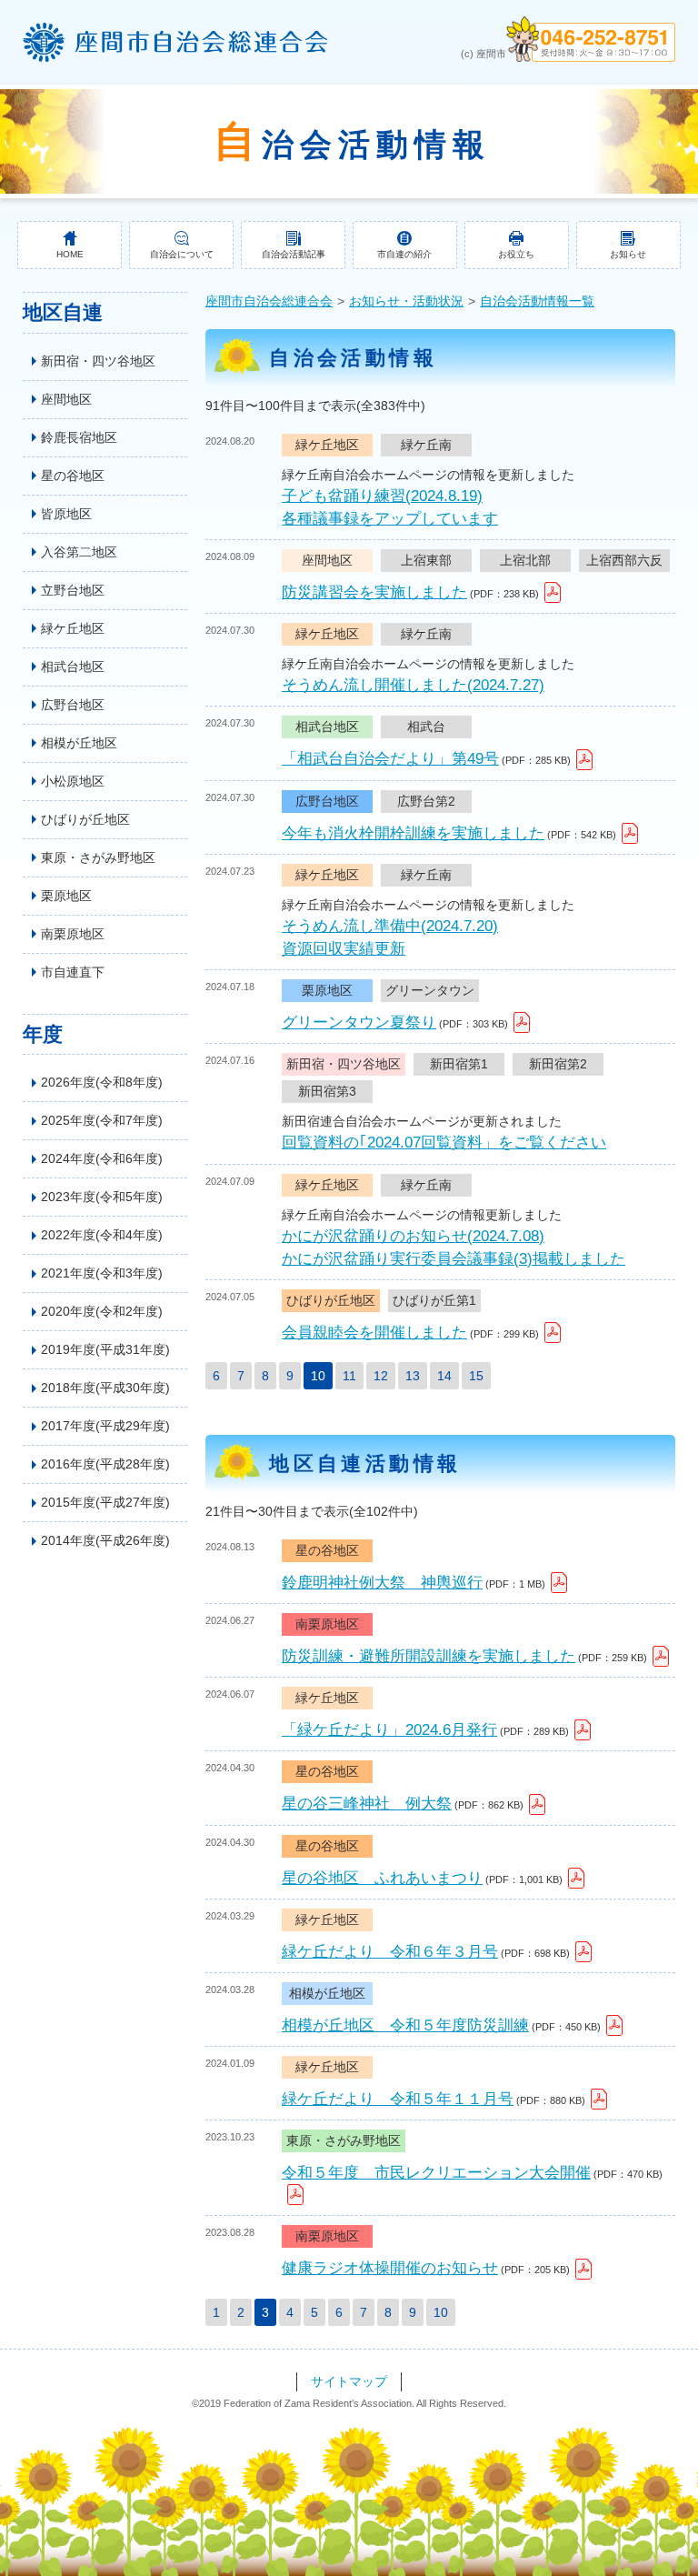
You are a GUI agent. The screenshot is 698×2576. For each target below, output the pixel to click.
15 (476, 1376)
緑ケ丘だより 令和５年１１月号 (398, 2099)
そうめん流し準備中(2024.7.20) (390, 926)
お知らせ (628, 254)
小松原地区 (73, 781)
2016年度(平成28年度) (105, 1464)
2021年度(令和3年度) (102, 1273)
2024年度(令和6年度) (102, 1158)
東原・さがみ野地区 (98, 857)
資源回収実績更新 (344, 949)
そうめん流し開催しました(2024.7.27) (413, 685)
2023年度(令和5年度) (102, 1197)
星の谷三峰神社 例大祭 (367, 1804)
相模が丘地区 (79, 743)
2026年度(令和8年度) (102, 1082)
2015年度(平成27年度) (105, 1502)
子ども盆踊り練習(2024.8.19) (382, 496)
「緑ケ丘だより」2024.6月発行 (389, 1730)
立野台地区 (73, 590)
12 (381, 1376)
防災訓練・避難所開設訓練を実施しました (429, 1656)
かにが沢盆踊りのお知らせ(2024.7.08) (413, 1236)
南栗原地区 (73, 934)
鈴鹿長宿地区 (79, 437)
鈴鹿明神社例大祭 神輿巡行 (382, 1583)
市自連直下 (73, 972)
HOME (70, 254)
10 (441, 2312)
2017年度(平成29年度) (105, 1426)
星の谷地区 (73, 476)
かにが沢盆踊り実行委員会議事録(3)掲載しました (454, 1259)
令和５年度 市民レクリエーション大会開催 (436, 2173)
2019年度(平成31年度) (105, 1349)
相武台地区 (73, 667)
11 (349, 1376)
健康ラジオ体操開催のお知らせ (390, 2268)
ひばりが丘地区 (85, 819)
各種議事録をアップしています (390, 519)
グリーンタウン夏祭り (359, 1022)
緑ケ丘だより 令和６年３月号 (390, 1952)
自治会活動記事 (294, 254)
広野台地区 (73, 705)
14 (444, 1376)
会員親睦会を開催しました (374, 1333)
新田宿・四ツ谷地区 (98, 361)
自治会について (182, 254)
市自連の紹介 (404, 254)
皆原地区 (66, 514)
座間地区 (66, 399)
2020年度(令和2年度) (102, 1311)
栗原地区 (66, 896)
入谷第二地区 (79, 552)
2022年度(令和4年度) (102, 1235)
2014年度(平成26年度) (105, 1540)
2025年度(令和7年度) (102, 1120)
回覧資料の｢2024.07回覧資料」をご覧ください (444, 1143)
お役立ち (516, 254)
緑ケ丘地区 (73, 628)
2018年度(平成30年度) (105, 1388)
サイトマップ (349, 2381)
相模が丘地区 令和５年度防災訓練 (405, 2025)
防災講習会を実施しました (374, 592)
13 (413, 1376)
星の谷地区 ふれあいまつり (382, 1878)
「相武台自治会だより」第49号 (390, 759)
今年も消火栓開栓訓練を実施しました (413, 833)
